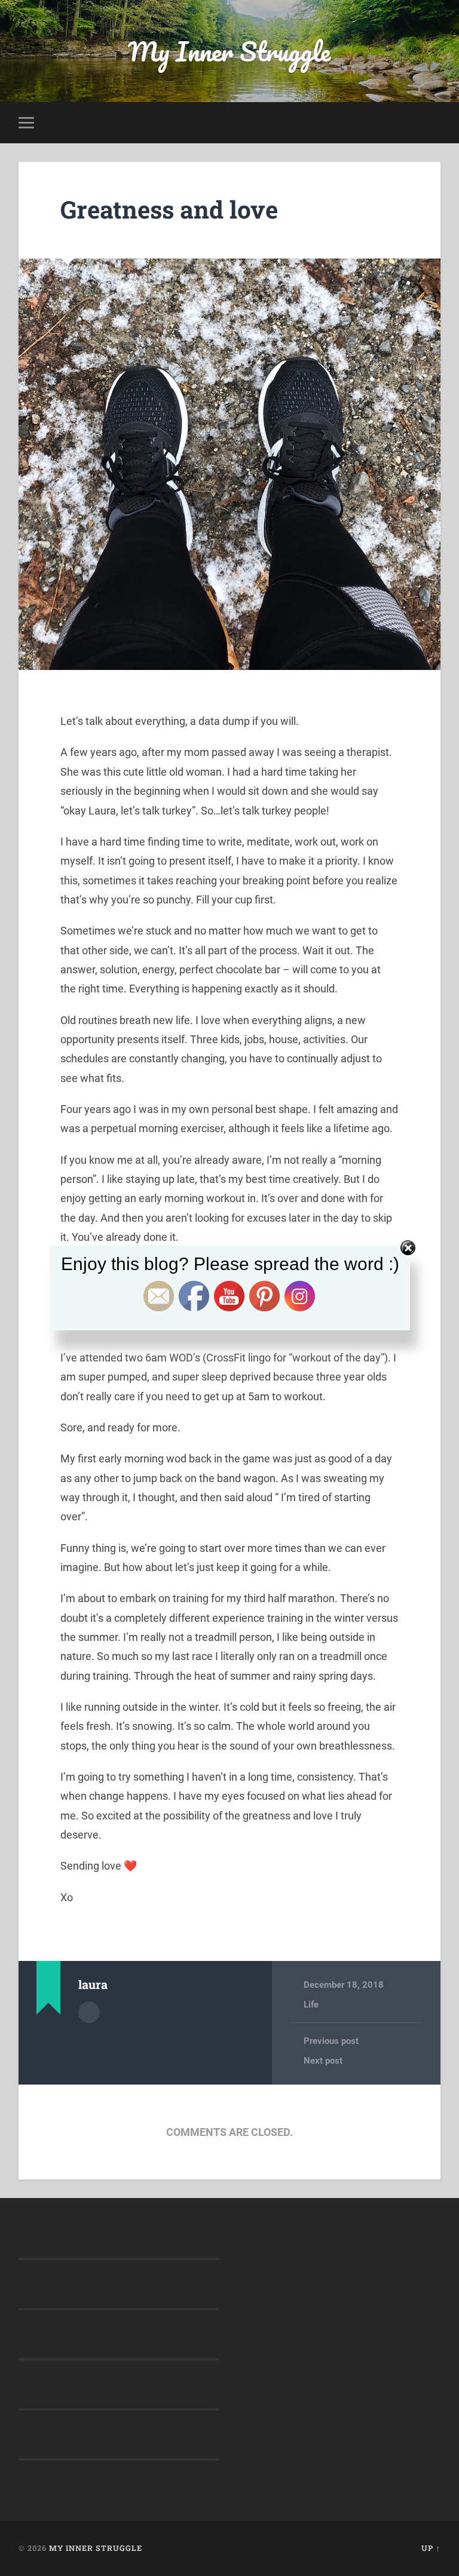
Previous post (331, 2041)
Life (311, 2005)
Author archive (89, 2012)
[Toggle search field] (433, 122)
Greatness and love (169, 209)
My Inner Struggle (229, 51)
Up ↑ (431, 2548)
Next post (323, 2061)
